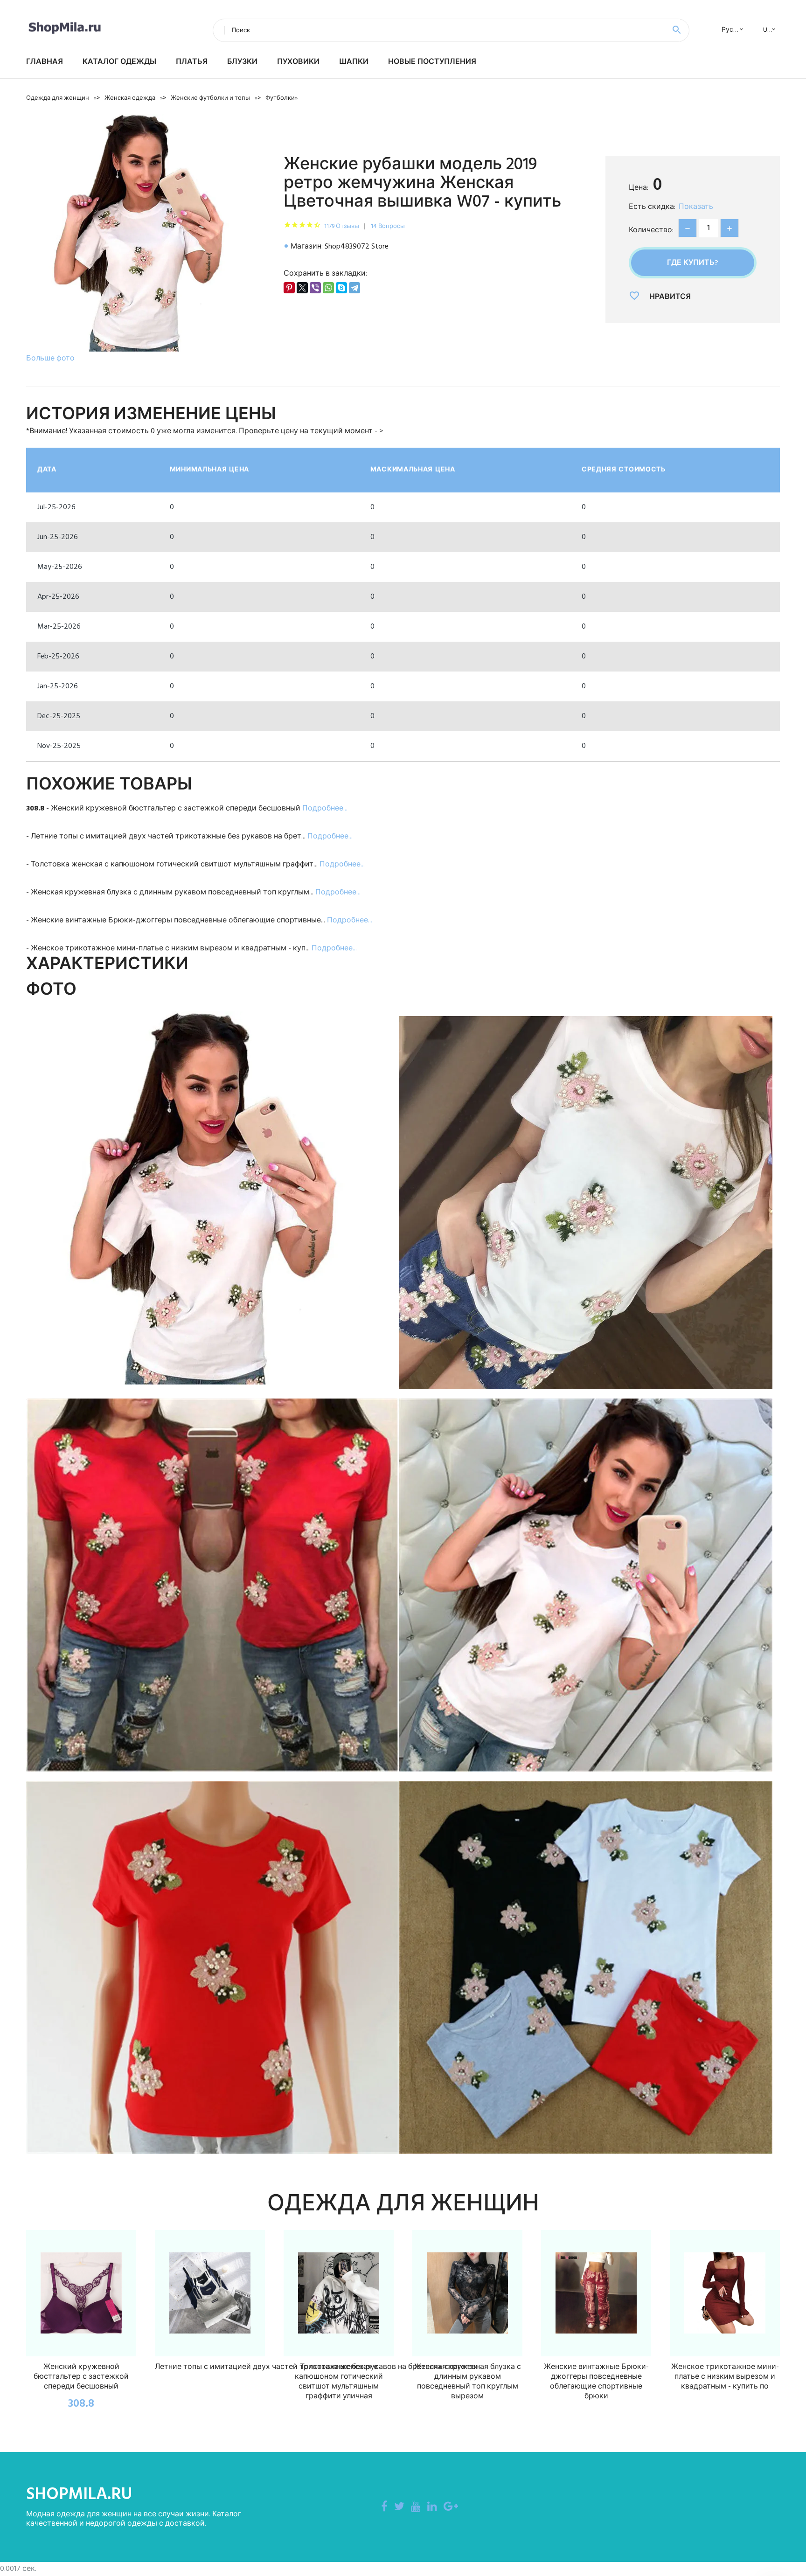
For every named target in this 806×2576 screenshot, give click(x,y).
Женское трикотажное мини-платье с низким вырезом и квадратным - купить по (725, 2377)
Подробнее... (325, 809)
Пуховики (298, 62)
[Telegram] (354, 288)
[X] (302, 288)
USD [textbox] (769, 30)
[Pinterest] (289, 288)
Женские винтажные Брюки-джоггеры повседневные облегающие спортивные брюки (596, 2382)
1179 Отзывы (342, 226)
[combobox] (730, 30)
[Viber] (315, 288)
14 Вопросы (388, 226)
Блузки (242, 62)
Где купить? (693, 263)
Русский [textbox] (735, 30)
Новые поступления (432, 62)
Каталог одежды (119, 62)
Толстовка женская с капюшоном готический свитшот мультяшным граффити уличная (339, 2382)
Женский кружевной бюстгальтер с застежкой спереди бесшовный (81, 2377)
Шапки (354, 62)
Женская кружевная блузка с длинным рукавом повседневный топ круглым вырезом (468, 2382)
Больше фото (50, 359)
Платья (192, 62)
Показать (696, 207)
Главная (45, 62)
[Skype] (341, 288)
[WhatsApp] (328, 288)
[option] (146, 240)
